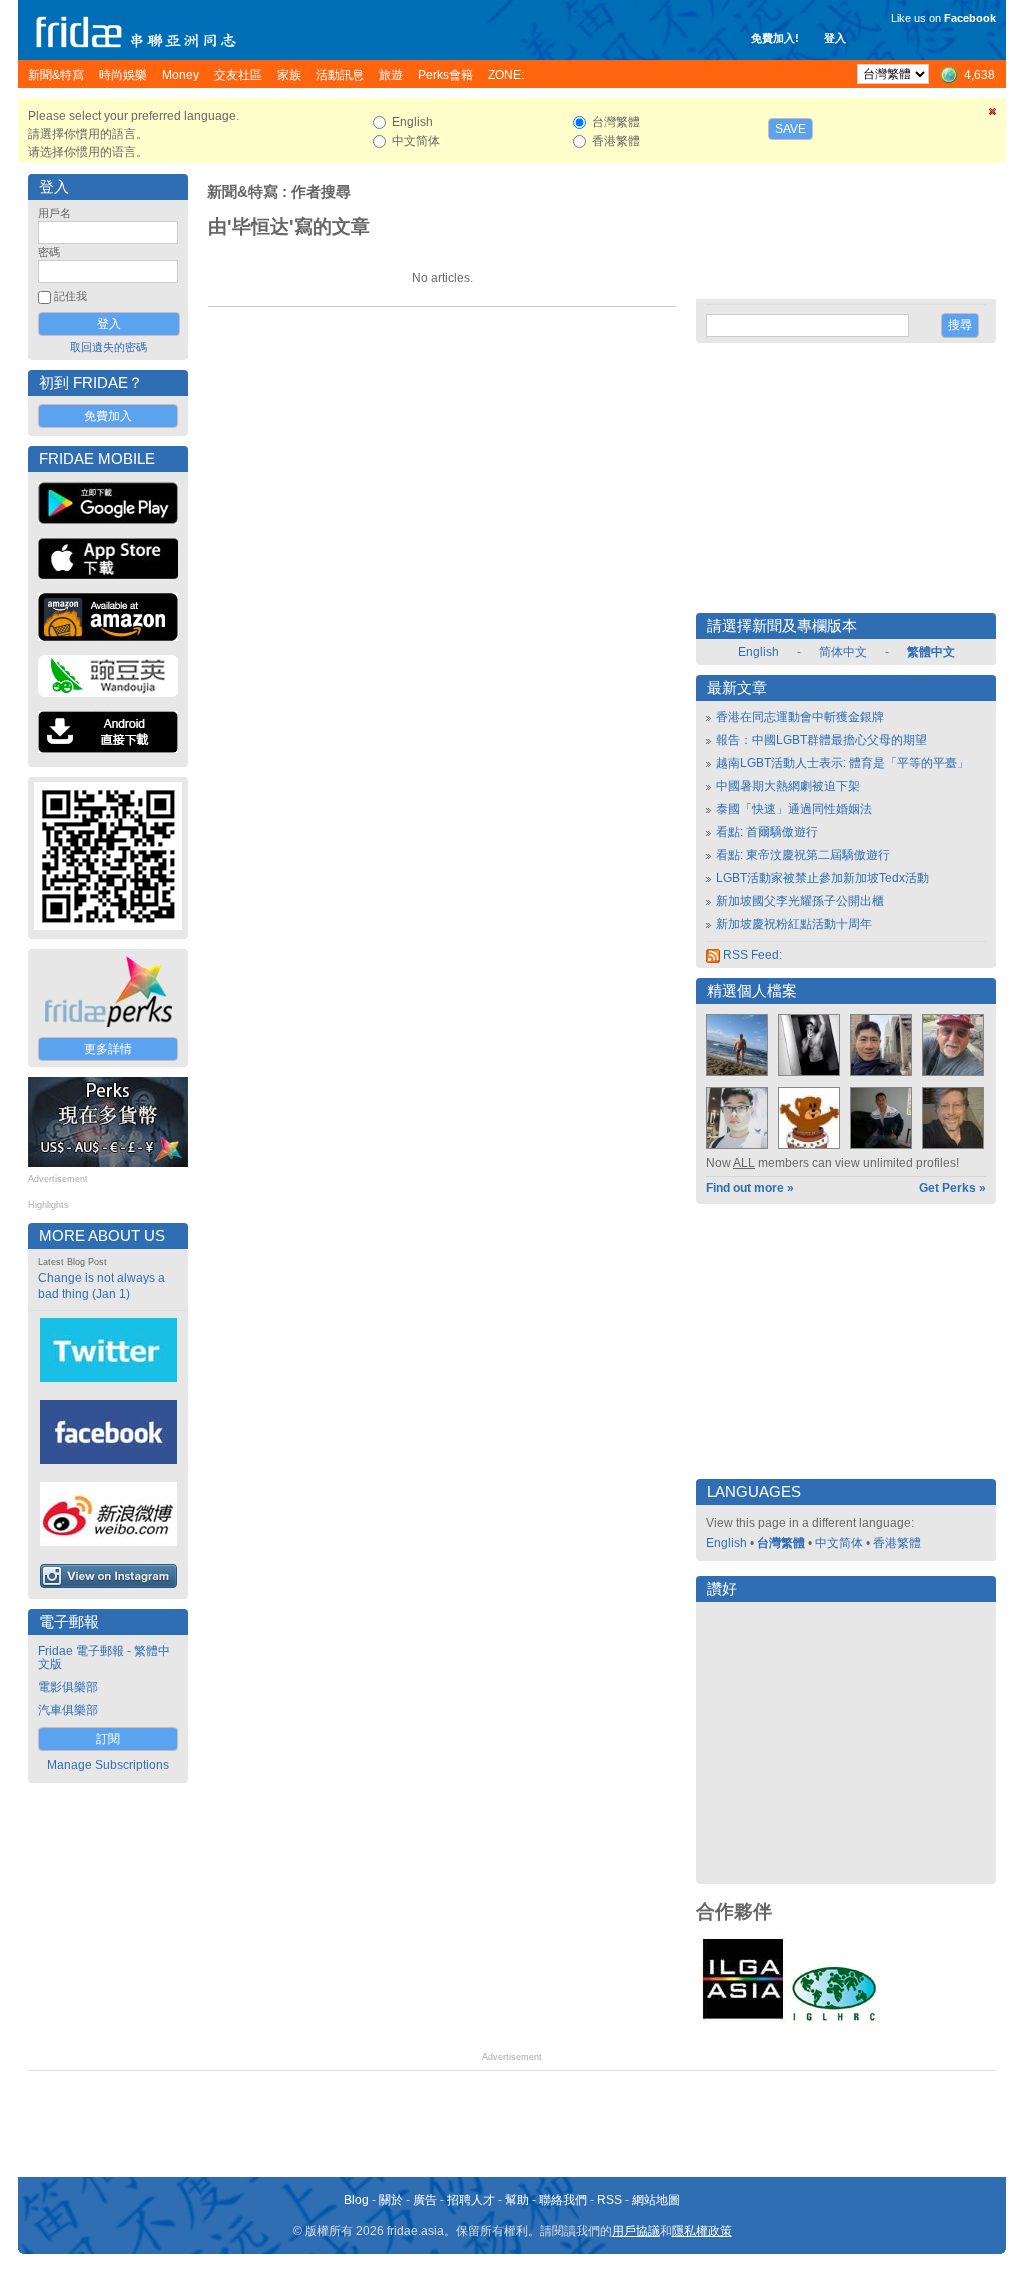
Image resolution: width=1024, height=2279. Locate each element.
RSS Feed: (751, 955)
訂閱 (108, 1739)
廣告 (425, 2200)
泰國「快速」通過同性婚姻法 (794, 809)
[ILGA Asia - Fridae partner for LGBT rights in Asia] (743, 2019)
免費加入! (775, 38)
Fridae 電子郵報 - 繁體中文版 (104, 1657)
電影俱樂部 (68, 1687)
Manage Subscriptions (108, 1765)
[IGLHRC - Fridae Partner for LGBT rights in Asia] (834, 2019)
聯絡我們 (563, 2200)
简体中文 (843, 652)
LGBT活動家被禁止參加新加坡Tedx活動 (822, 878)
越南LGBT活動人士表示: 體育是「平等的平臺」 (842, 763)
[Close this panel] (993, 115)
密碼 (49, 252)
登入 (835, 38)
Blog (356, 2200)
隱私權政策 (702, 2231)
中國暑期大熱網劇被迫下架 (788, 786)
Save (790, 129)
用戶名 (54, 213)
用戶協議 (636, 2231)
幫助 (517, 2200)
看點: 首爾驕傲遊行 (767, 832)
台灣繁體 (781, 1543)
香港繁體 (897, 1543)
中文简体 (839, 1543)
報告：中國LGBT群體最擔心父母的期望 (821, 740)
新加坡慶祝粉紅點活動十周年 (794, 924)
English (758, 652)
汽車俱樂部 (68, 1710)
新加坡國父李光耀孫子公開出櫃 (800, 901)
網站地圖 (656, 2200)
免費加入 (108, 416)
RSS (609, 2200)
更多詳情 (108, 1049)
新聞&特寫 (242, 192)
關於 (391, 2200)
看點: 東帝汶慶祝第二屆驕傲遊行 (803, 855)
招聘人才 (471, 2200)
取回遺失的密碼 (108, 347)
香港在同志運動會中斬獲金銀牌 (800, 717)
